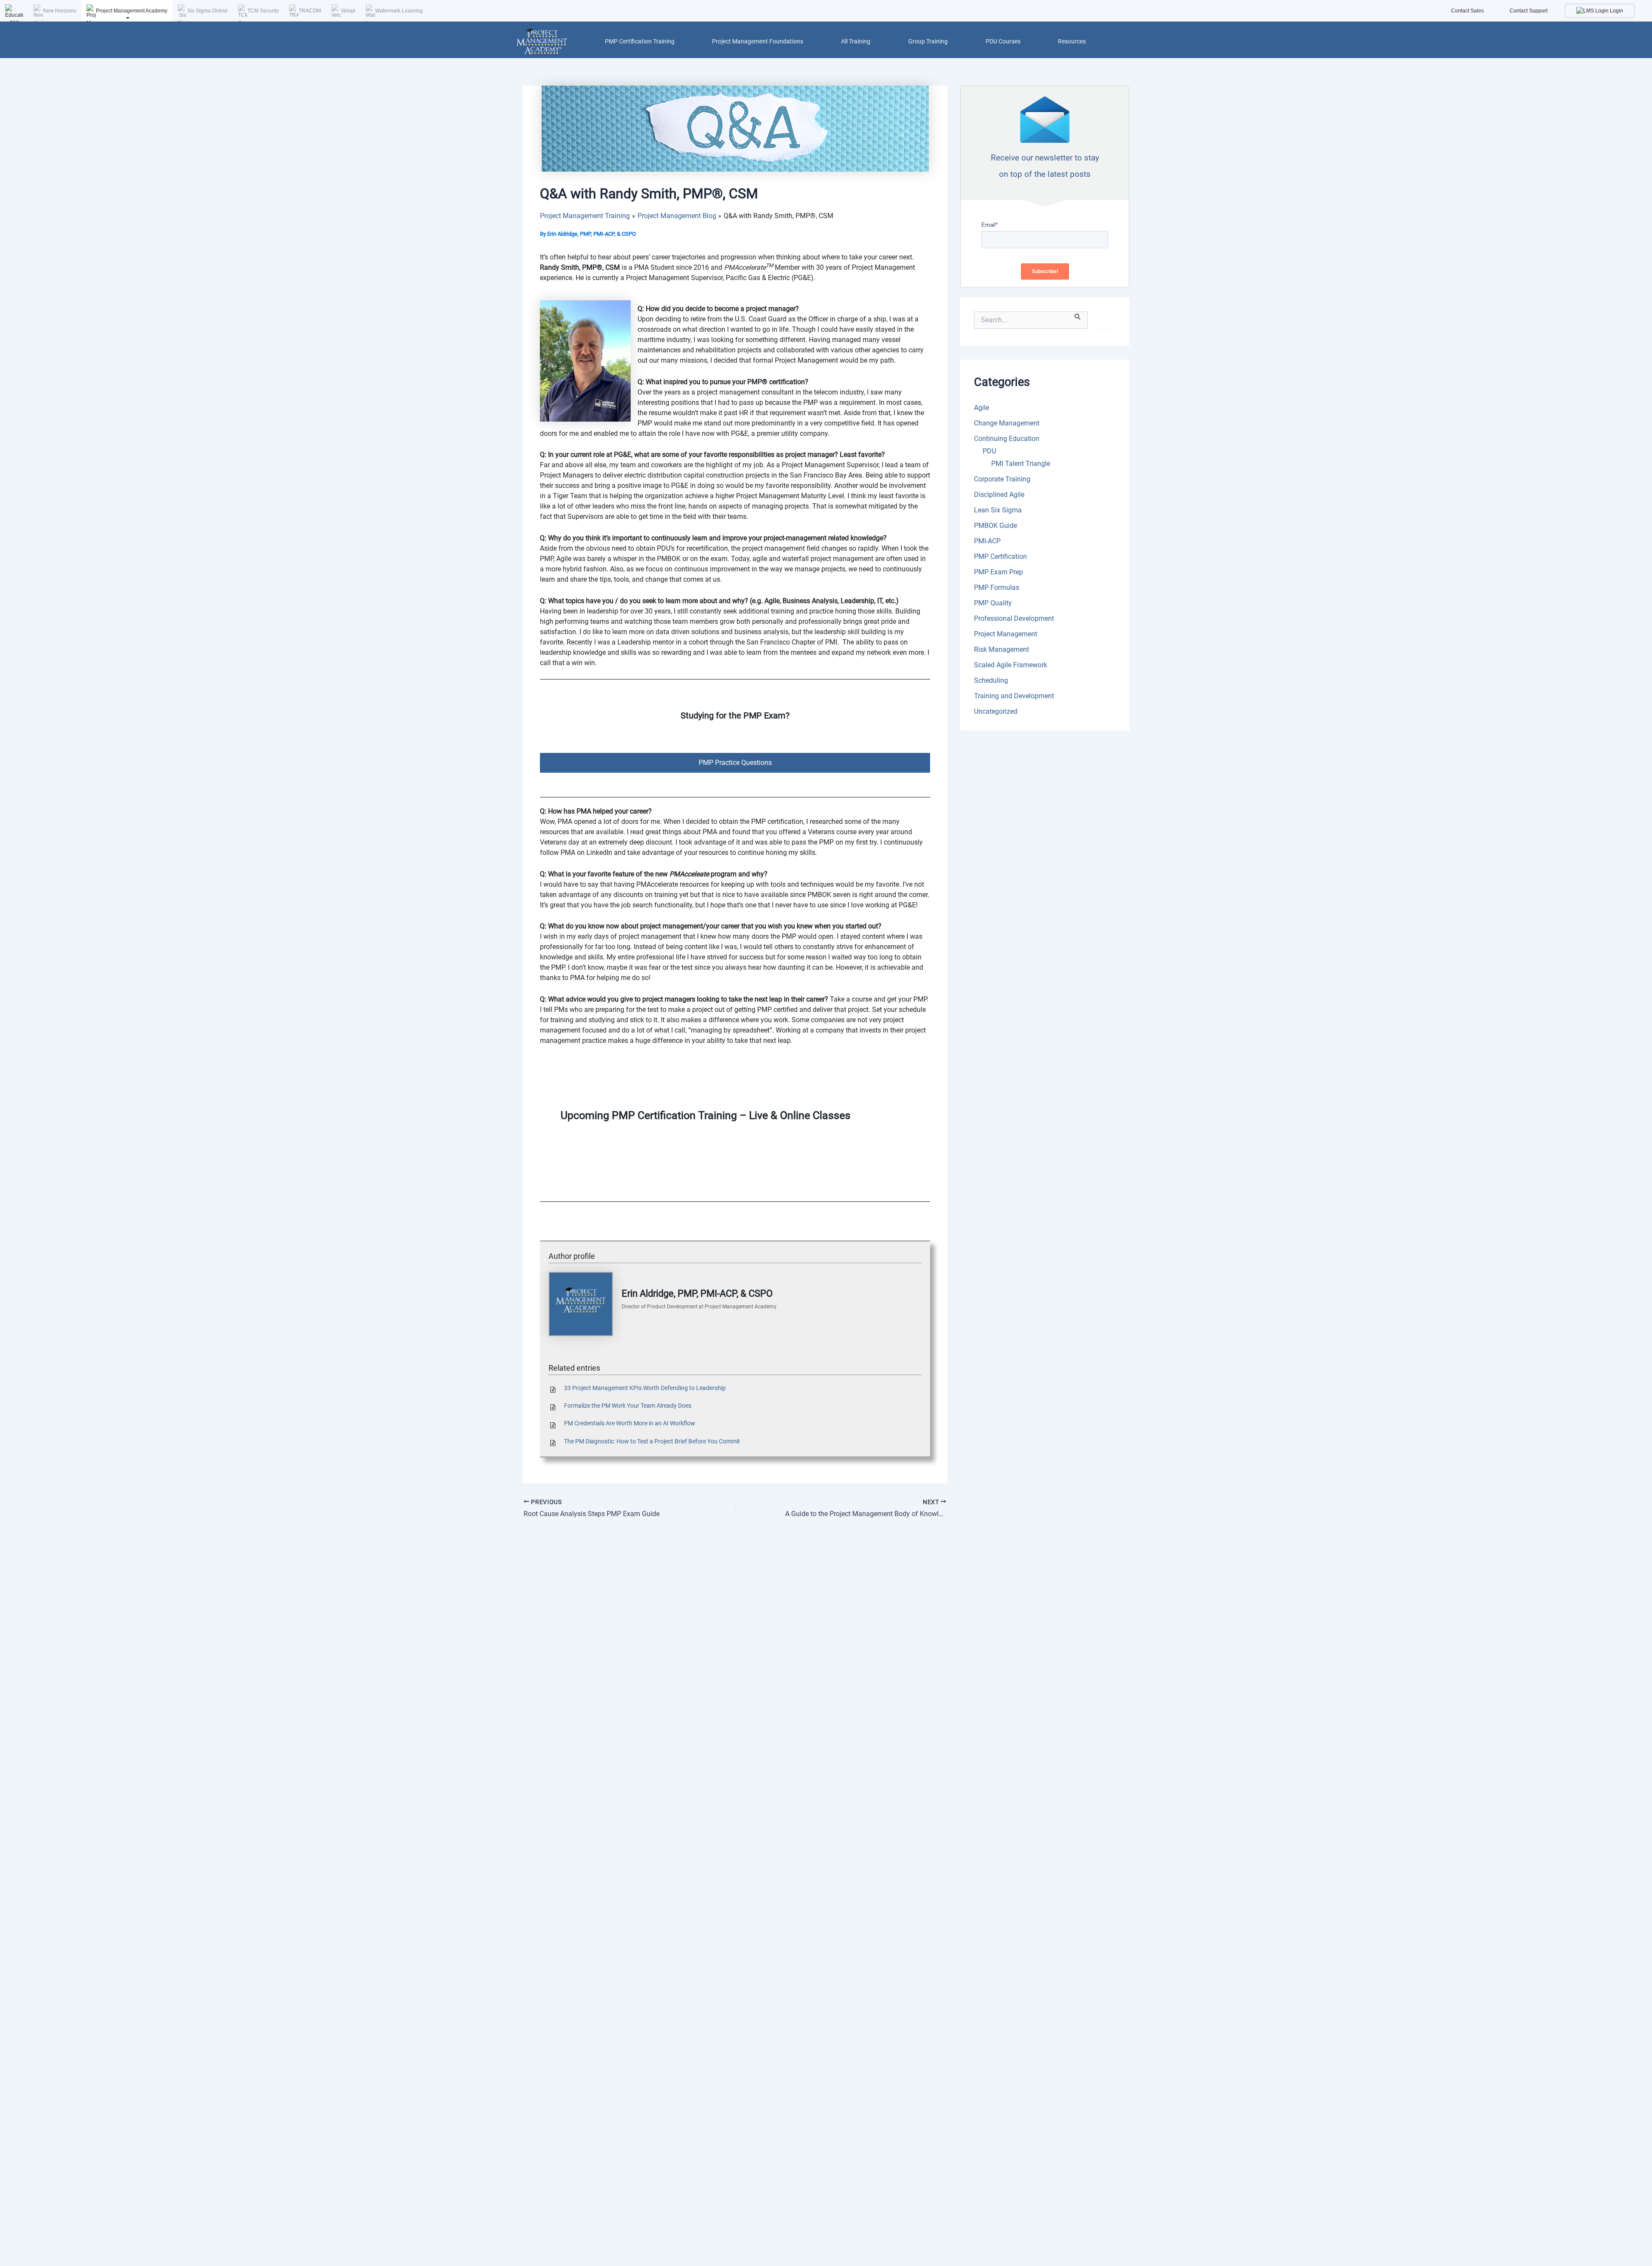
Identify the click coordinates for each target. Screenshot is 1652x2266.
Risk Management (1002, 649)
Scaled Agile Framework (1011, 665)
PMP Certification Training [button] (640, 41)
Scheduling (991, 680)
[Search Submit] (1078, 316)
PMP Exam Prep (999, 572)
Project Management (1006, 634)
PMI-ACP (987, 541)
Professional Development (1014, 618)
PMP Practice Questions (735, 763)
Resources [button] (1072, 41)
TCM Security (263, 11)
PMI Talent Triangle (1021, 464)
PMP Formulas (997, 587)
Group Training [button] (928, 41)
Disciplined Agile (999, 495)
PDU (989, 451)
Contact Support (1529, 11)
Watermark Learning (399, 11)
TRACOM (310, 11)
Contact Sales (1467, 11)
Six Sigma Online (207, 11)
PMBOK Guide (996, 526)
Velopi (348, 11)
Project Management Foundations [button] (758, 41)
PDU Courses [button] (1003, 41)
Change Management (1007, 423)
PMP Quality (993, 603)
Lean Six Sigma (998, 510)
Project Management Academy (132, 11)
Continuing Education (1007, 439)
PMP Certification (1000, 556)
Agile (982, 408)
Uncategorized (996, 711)
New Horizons (60, 11)
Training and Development (1014, 696)
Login (1616, 11)
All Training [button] (856, 41)
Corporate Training (1002, 479)
